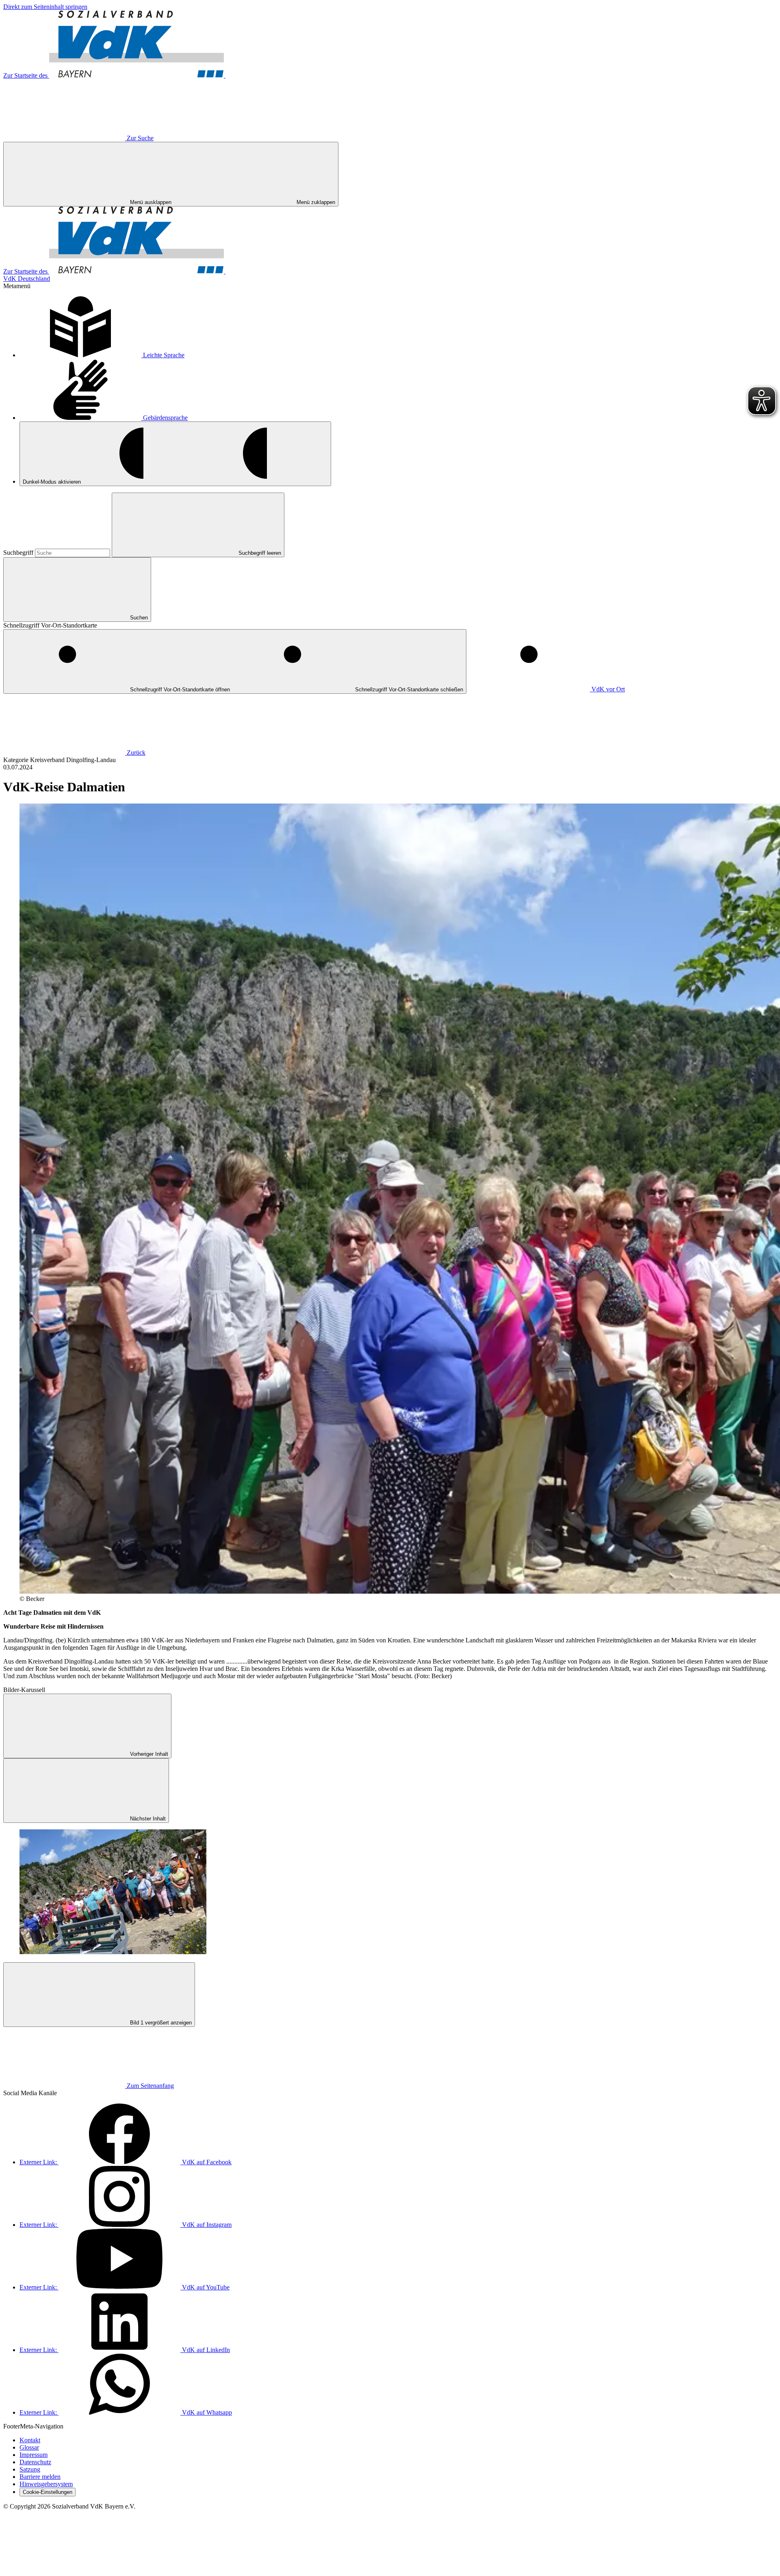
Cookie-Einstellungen (48, 2492)
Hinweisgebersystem (46, 2484)
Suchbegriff (19, 553)
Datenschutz (35, 2462)
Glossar (29, 2447)
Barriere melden (40, 2477)
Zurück (136, 753)
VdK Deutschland (27, 279)
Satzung (30, 2469)
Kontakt (30, 2440)
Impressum (34, 2455)
